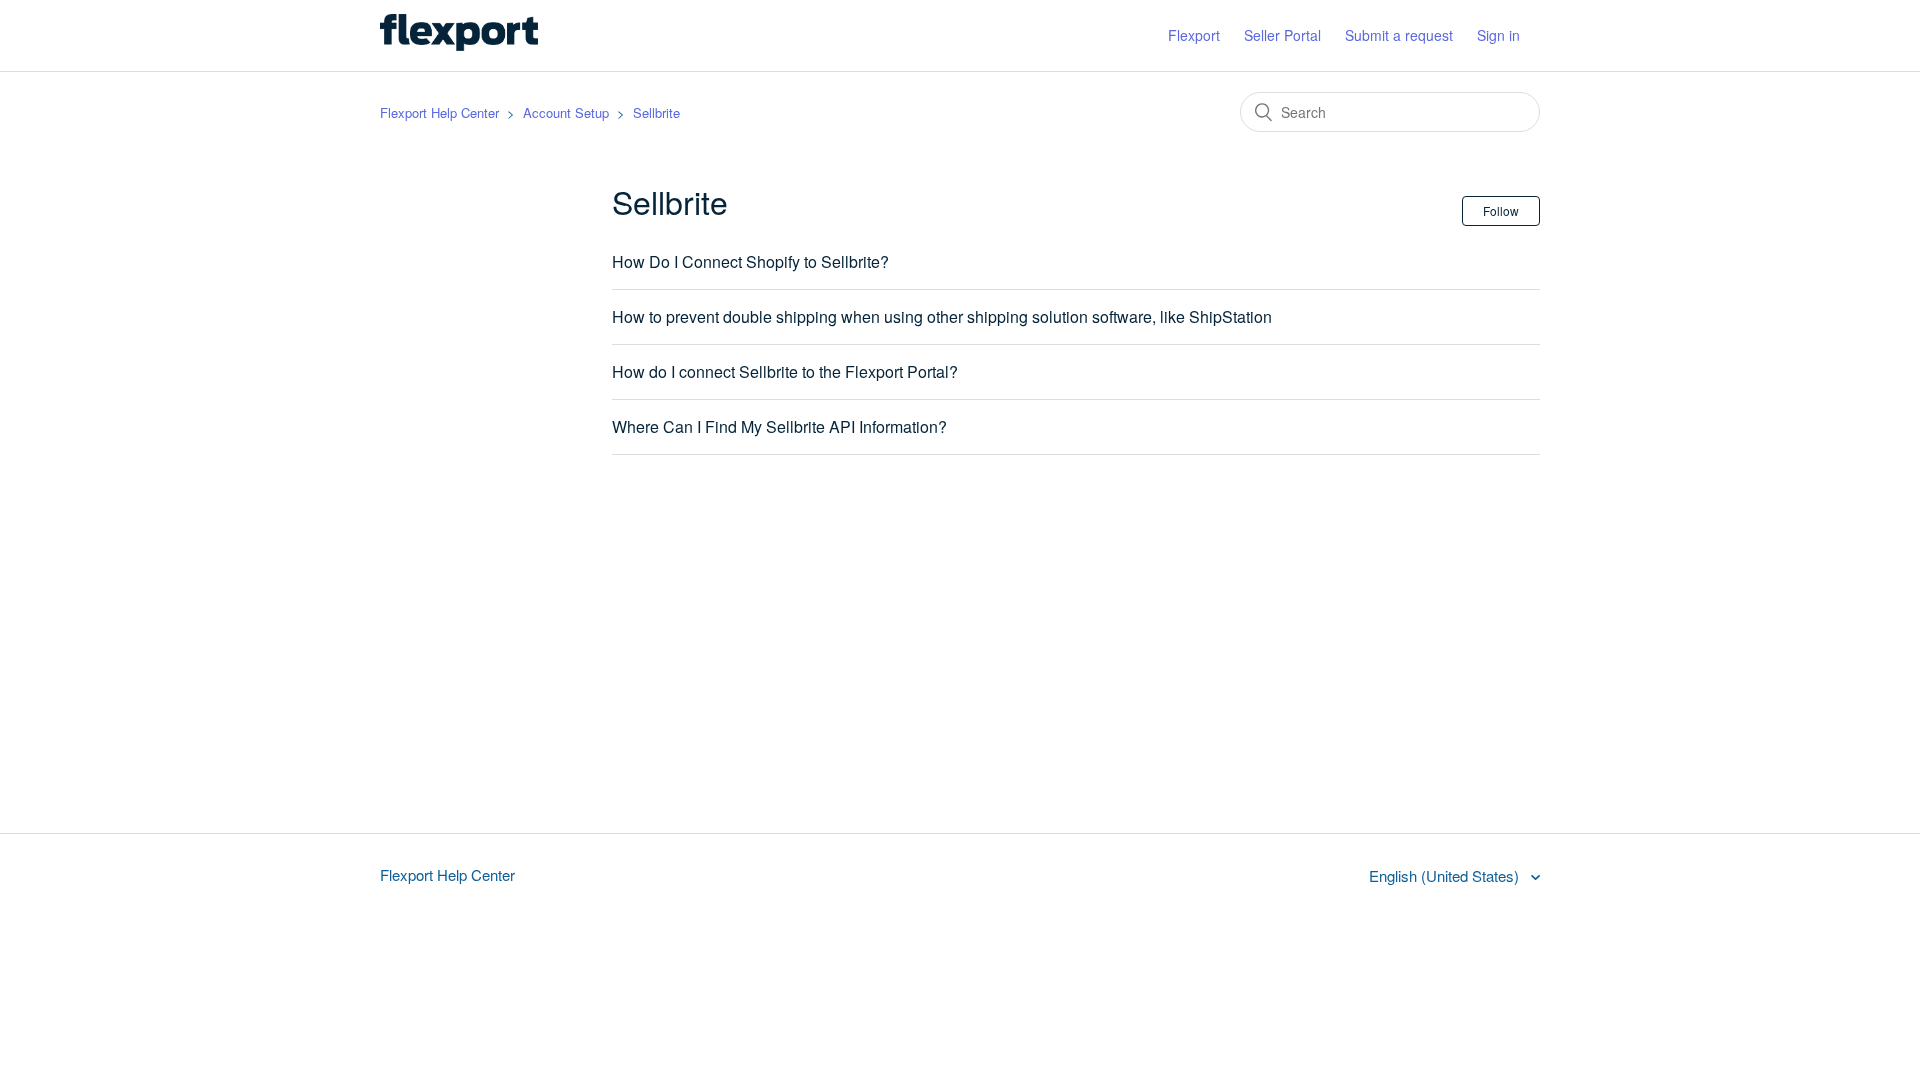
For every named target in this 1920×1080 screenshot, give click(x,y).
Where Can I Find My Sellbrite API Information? (779, 426)
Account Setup (566, 112)
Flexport (1194, 35)
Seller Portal (1282, 35)
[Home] (459, 44)
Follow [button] (1501, 210)
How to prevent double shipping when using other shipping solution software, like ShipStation (942, 316)
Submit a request (1399, 35)
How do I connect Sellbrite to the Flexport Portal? (785, 371)
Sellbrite (656, 112)
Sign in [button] (1498, 35)
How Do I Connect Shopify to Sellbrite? (750, 261)
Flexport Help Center (439, 112)
